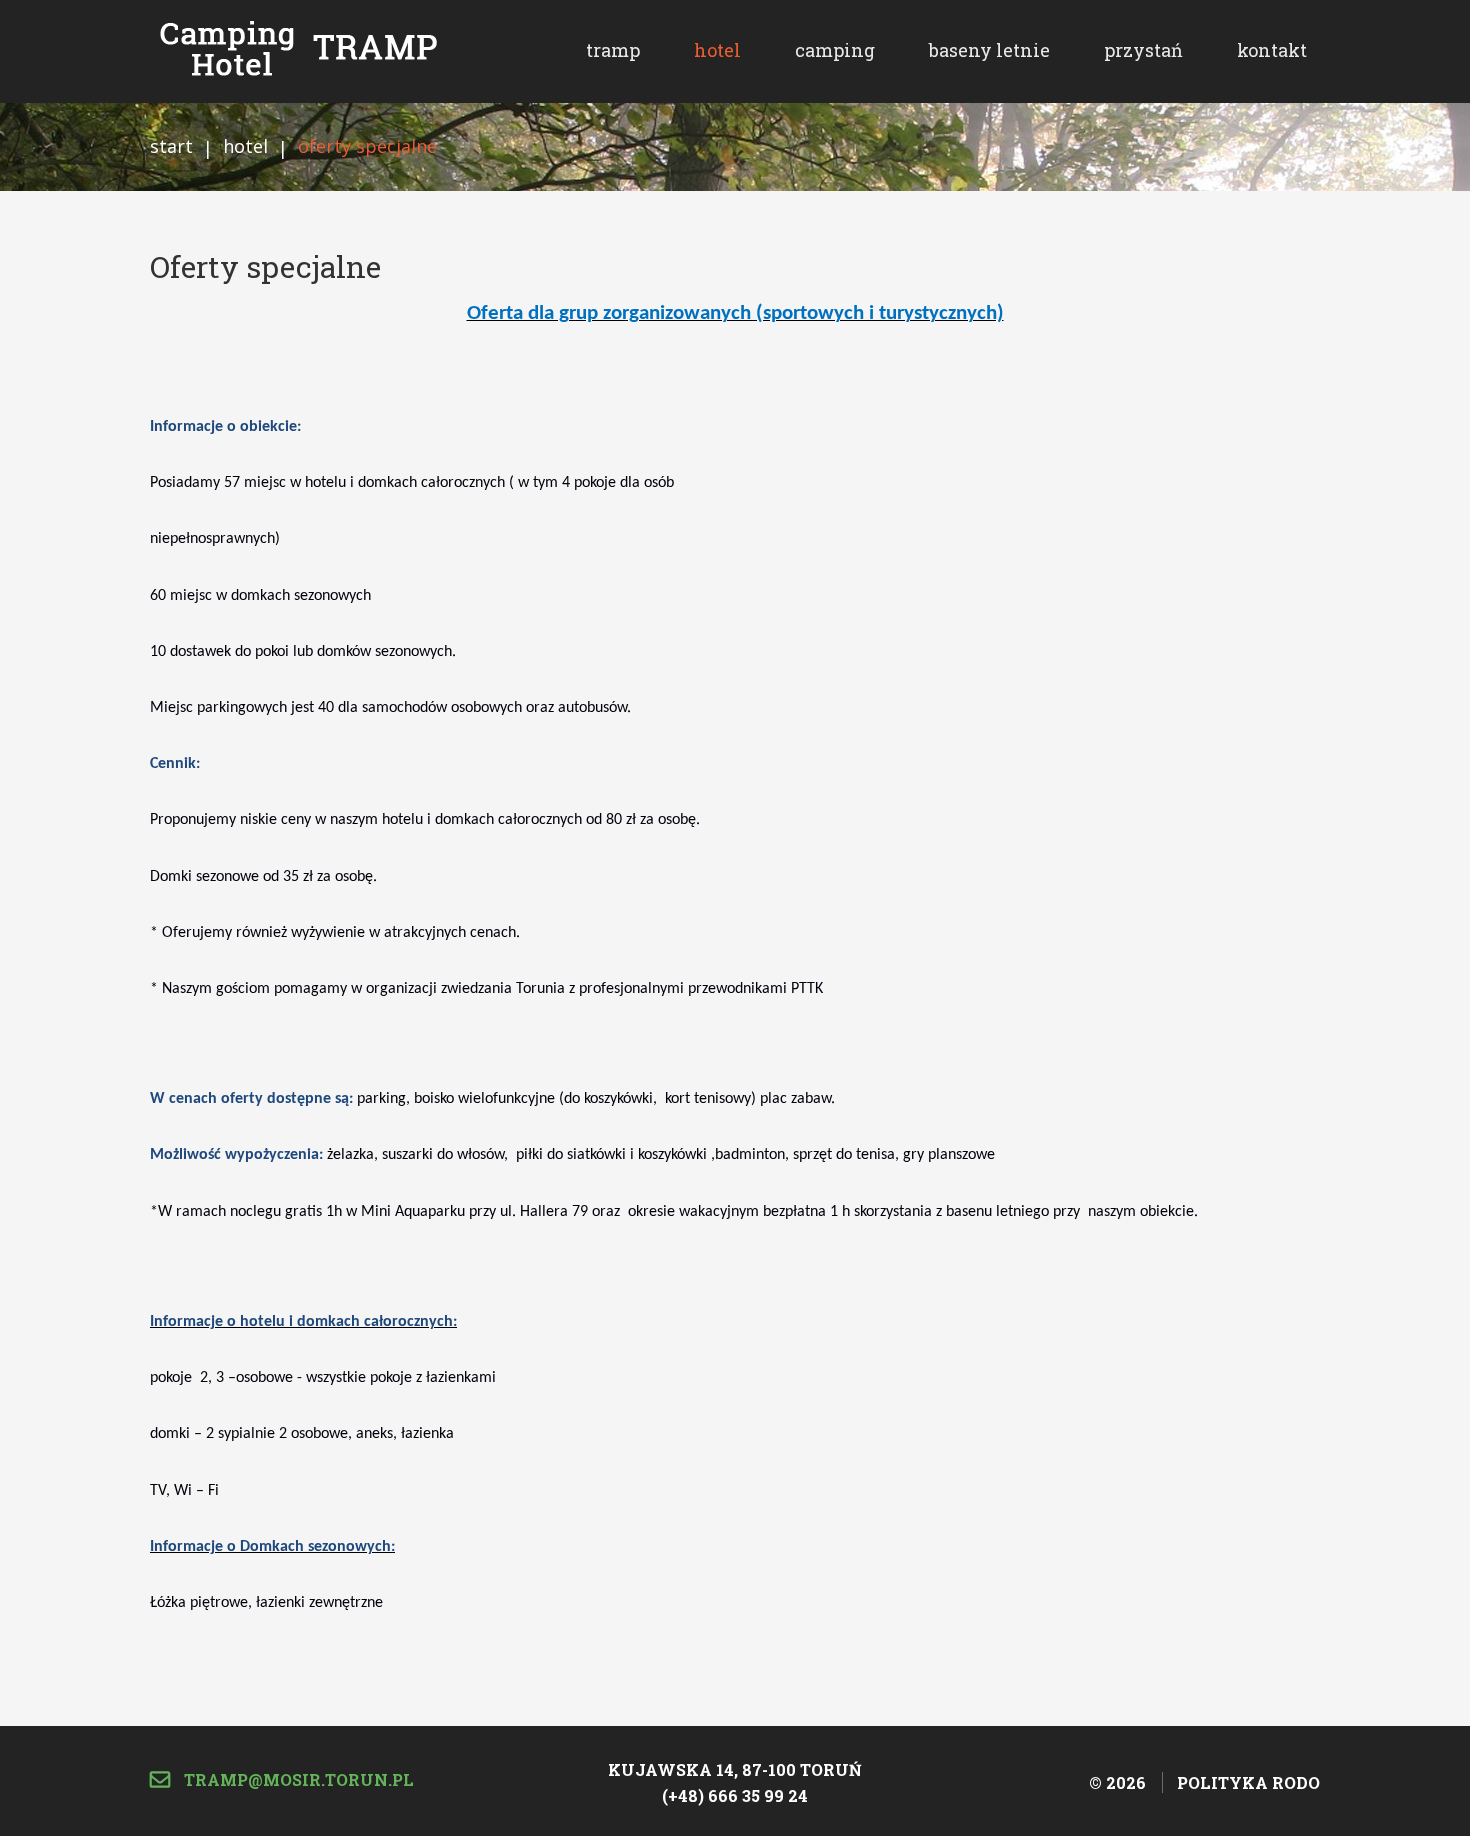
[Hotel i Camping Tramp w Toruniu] (295, 48)
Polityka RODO (1248, 1782)
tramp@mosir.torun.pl (297, 1779)
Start (171, 146)
